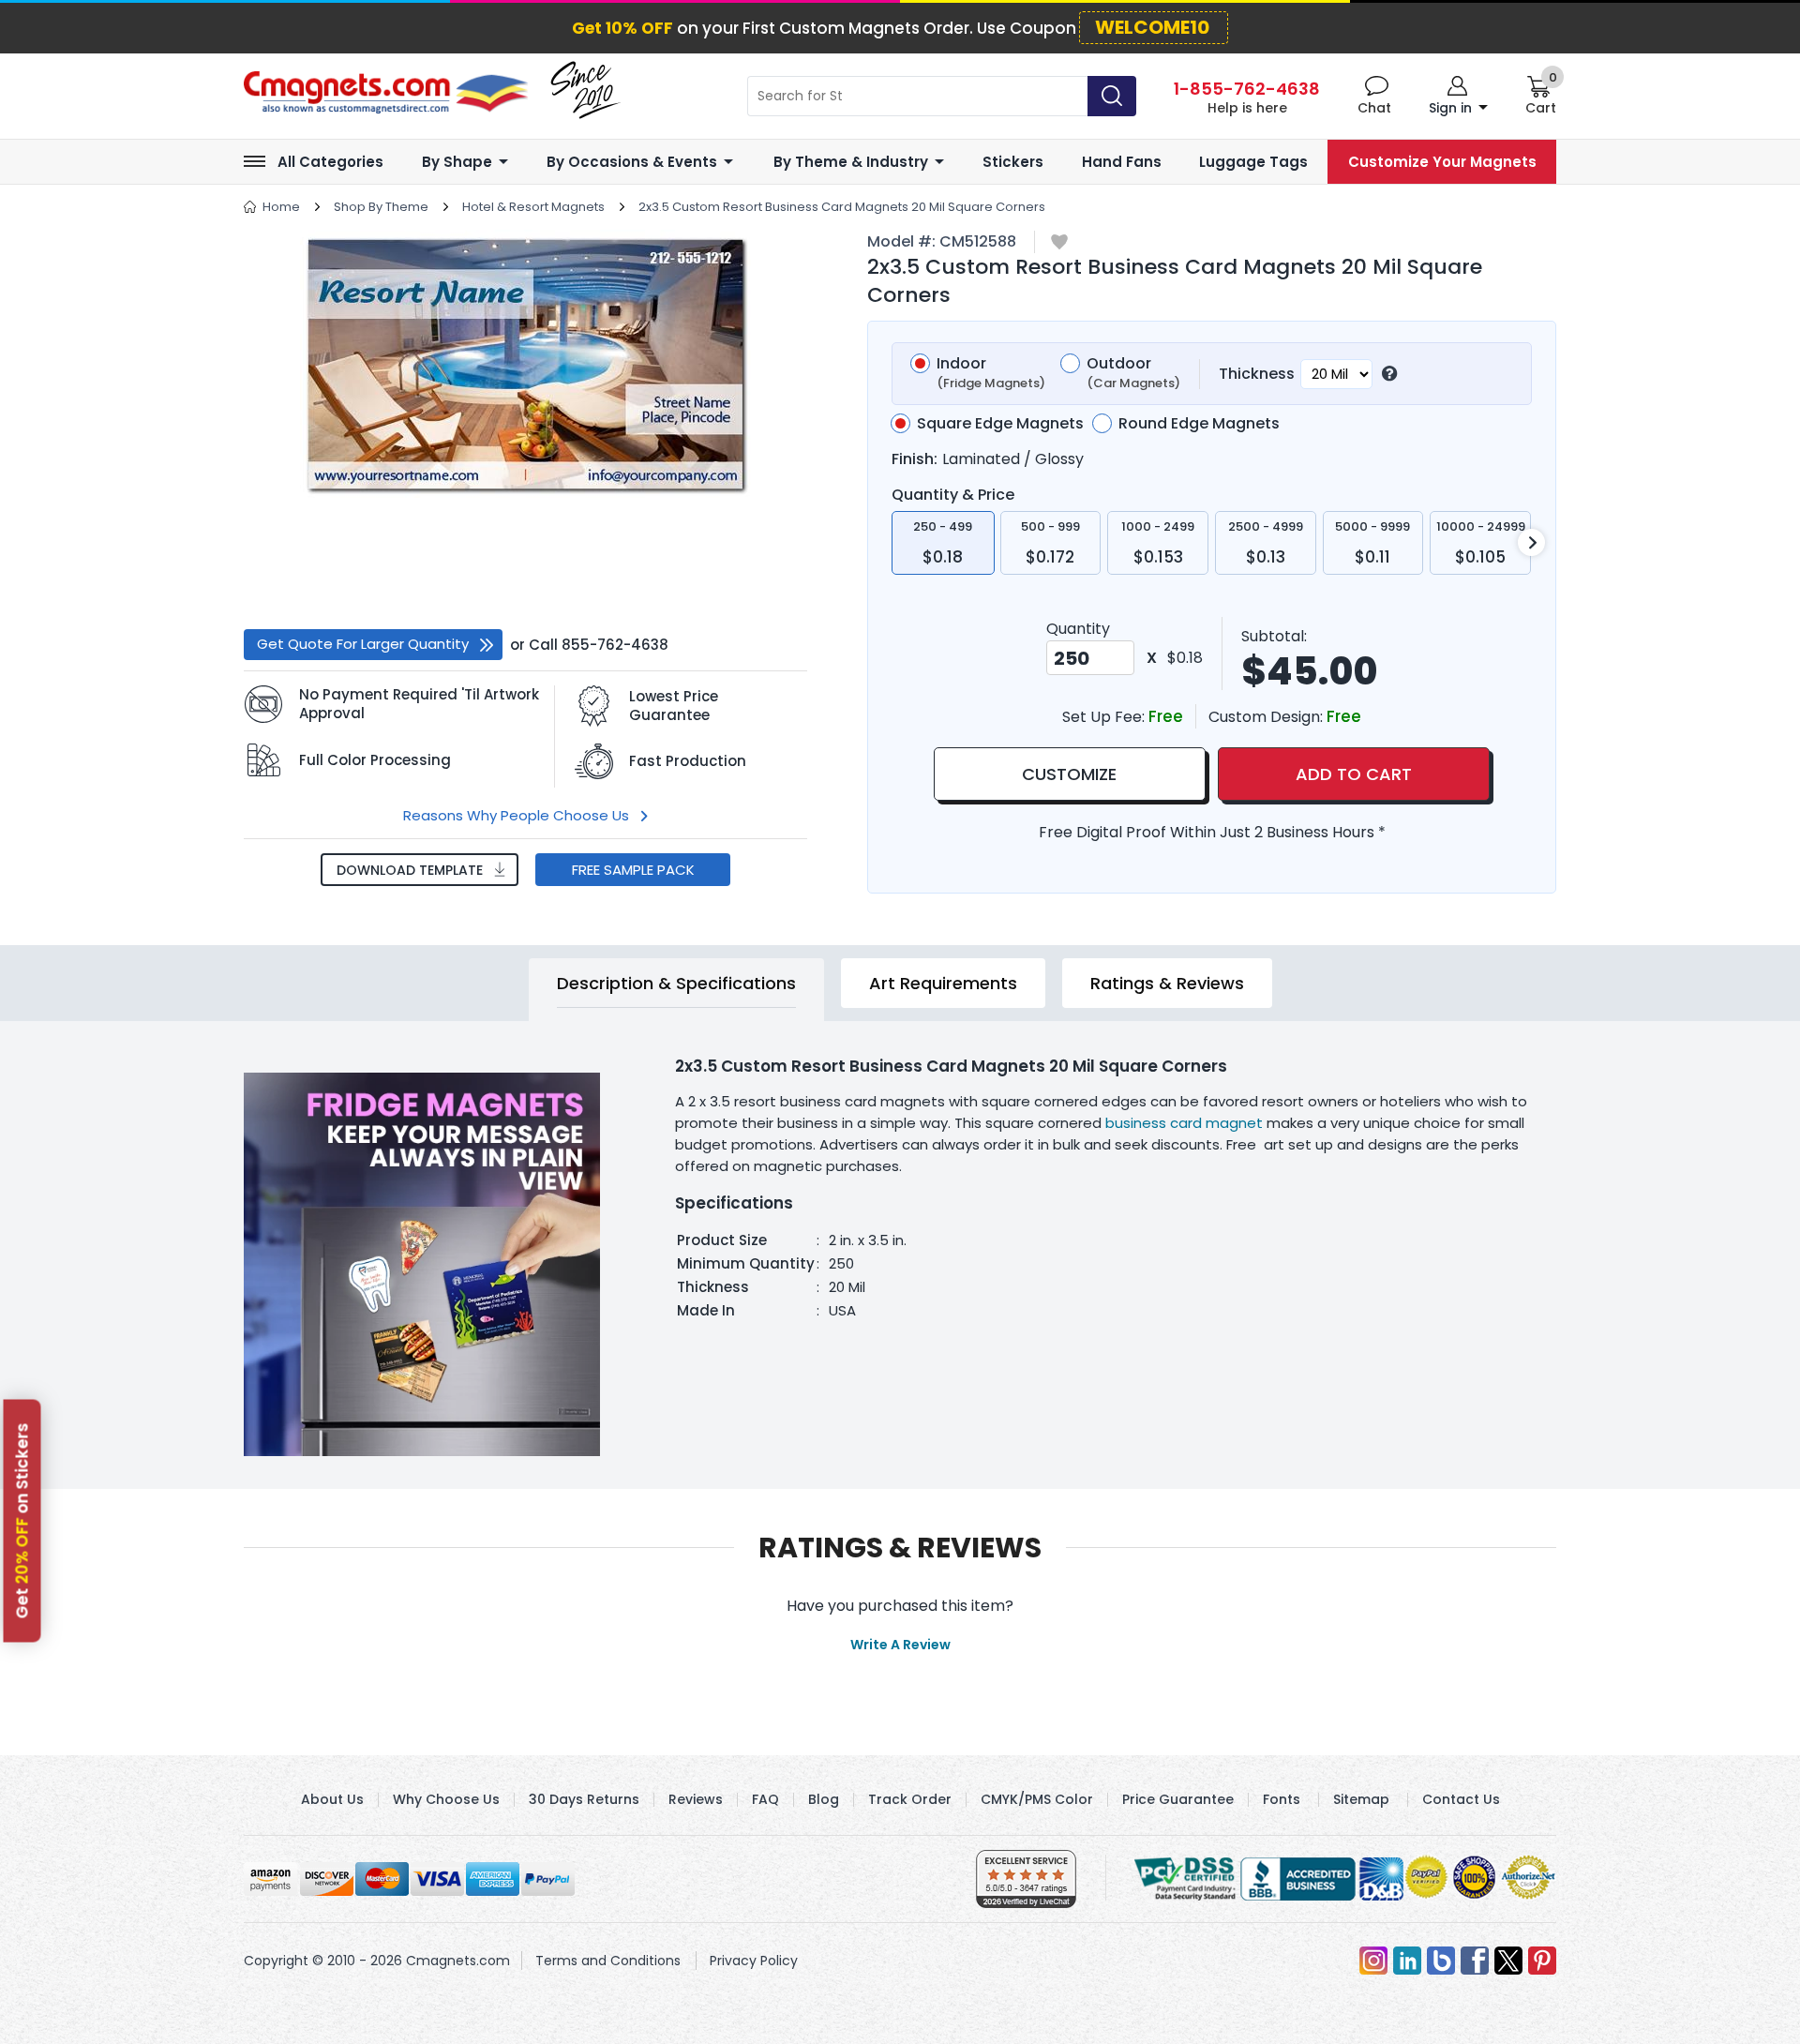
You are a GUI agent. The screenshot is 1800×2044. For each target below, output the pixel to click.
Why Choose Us (446, 1799)
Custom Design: (1267, 717)
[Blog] (1441, 1961)
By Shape (457, 162)
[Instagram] (1373, 1961)
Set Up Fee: (1105, 717)
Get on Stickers (22, 1521)
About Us (332, 1799)
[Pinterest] (1542, 1961)
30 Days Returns (584, 1799)
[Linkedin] (1407, 1961)
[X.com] (1508, 1961)
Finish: (915, 459)
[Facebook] (1475, 1961)
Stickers (1013, 162)
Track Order (910, 1799)
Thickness (1257, 374)
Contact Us (1461, 1799)
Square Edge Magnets (1000, 424)
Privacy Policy (754, 1961)
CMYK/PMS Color (1037, 1799)
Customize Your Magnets (1442, 162)
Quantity (1078, 629)
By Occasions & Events (632, 162)
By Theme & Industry (851, 162)
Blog (824, 1799)
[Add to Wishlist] (1059, 243)
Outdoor (1133, 374)
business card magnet (1184, 1123)
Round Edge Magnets (1199, 424)
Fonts (1282, 1799)
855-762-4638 (615, 645)
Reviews (696, 1799)
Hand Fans (1122, 162)
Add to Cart (1354, 774)
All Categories (330, 162)
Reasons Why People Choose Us (516, 815)
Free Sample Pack (633, 870)
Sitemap (1361, 1799)
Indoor (991, 374)
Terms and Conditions (608, 1961)
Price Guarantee (1178, 1799)
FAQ (765, 1799)
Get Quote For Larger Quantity (363, 644)
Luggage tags (1253, 162)
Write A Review (900, 1645)
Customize (1069, 774)
